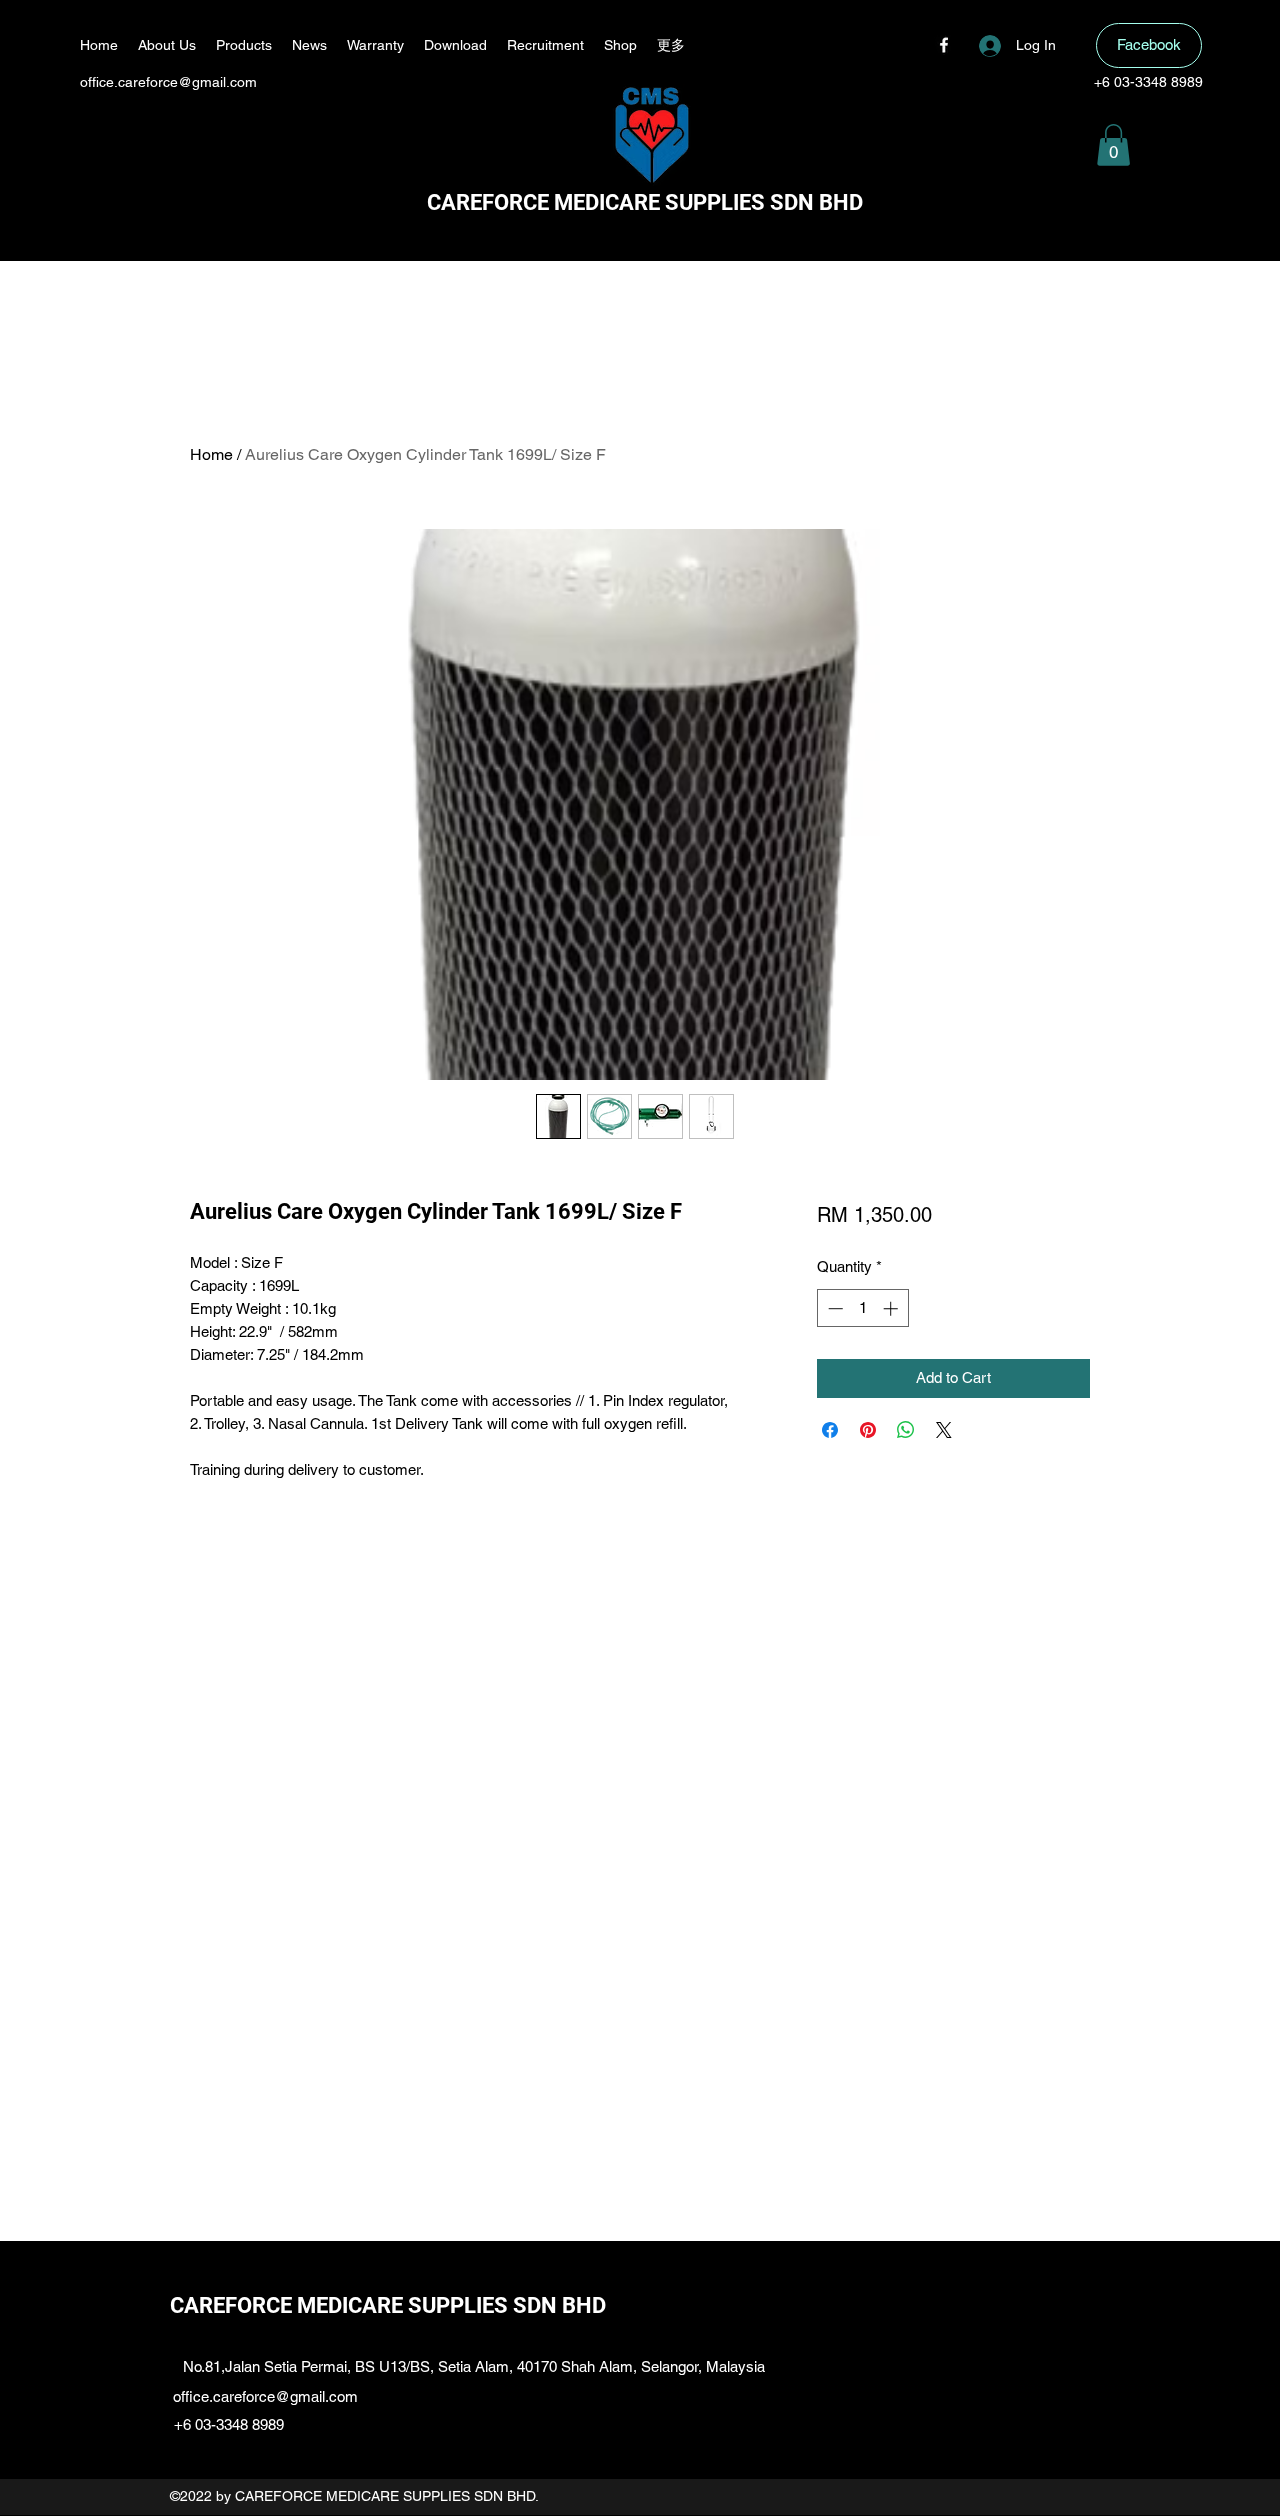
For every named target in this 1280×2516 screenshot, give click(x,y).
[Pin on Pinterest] (868, 1430)
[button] (1113, 145)
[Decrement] (833, 1308)
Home (211, 454)
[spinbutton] (862, 1308)
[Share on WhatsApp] (906, 1430)
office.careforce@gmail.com (168, 82)
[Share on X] (944, 1430)
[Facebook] (944, 45)
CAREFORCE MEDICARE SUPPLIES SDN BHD (645, 202)
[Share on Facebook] (830, 1430)
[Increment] (892, 1308)
